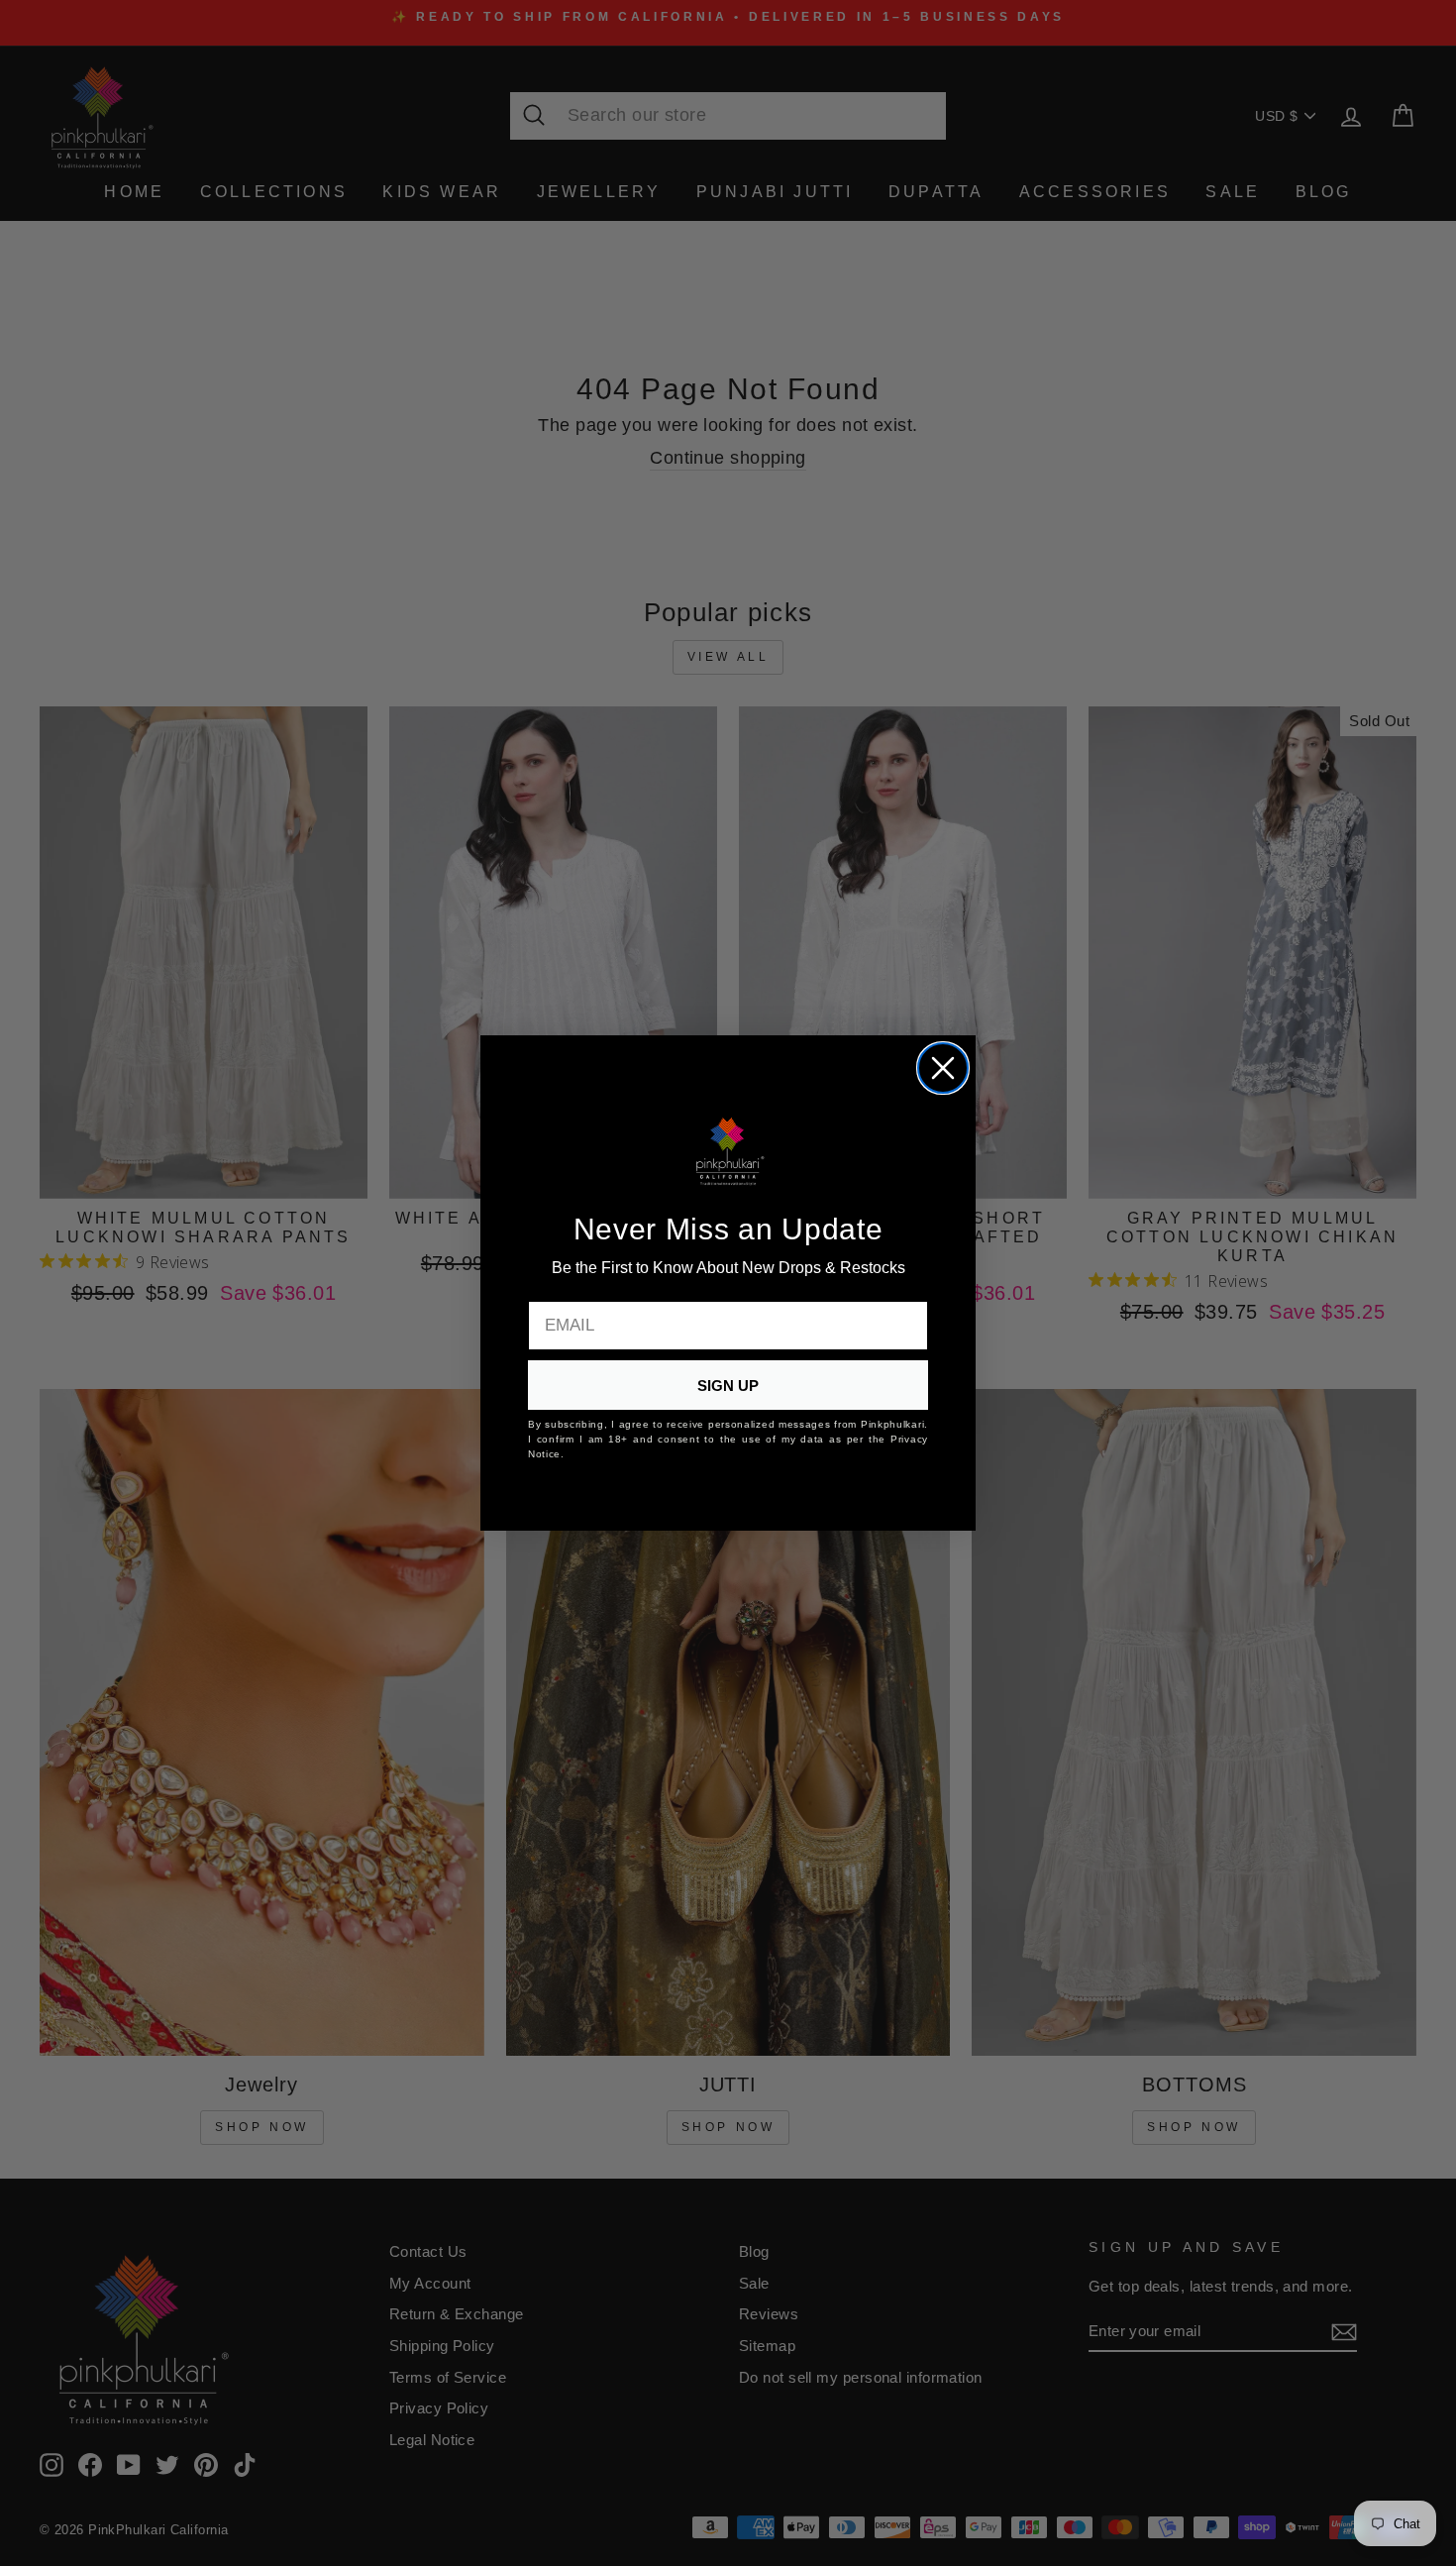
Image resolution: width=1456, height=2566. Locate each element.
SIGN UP (728, 1386)
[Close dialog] (943, 1068)
